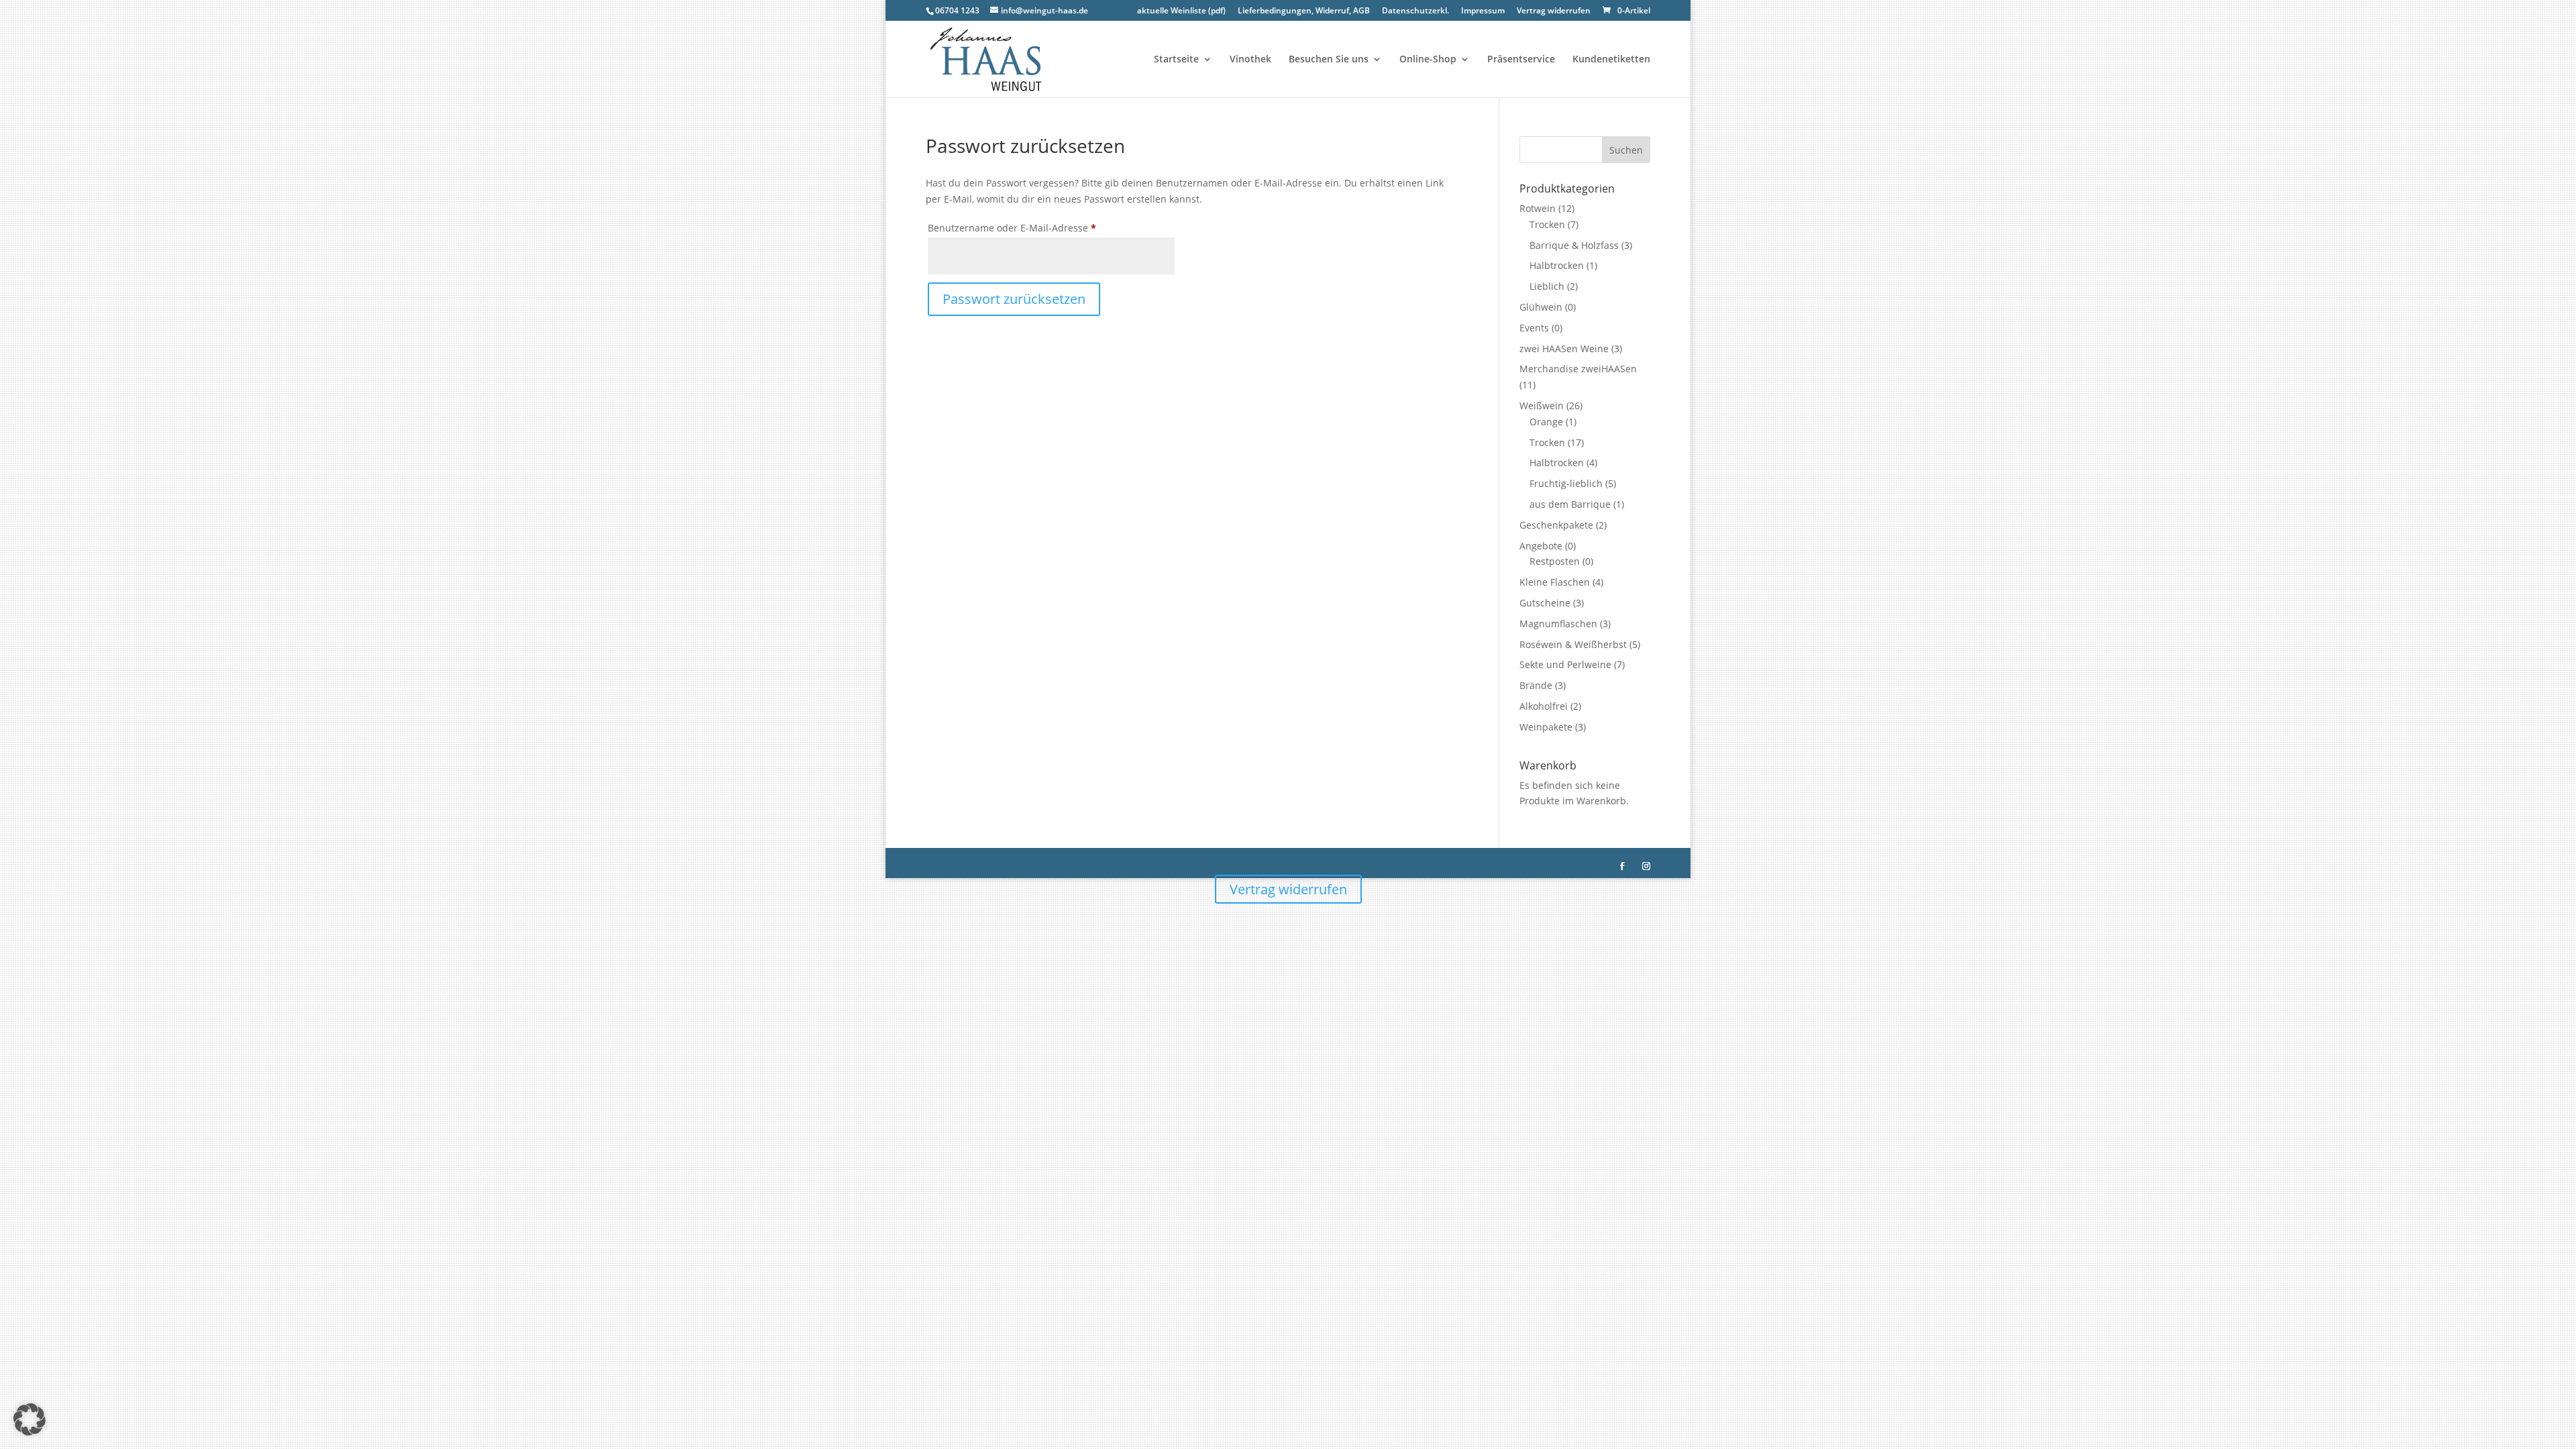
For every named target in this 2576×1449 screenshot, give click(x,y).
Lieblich (1547, 286)
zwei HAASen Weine (1564, 348)
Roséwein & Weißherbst (1573, 644)
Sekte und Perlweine (1565, 664)
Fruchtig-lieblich (1566, 483)
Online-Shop (1428, 60)
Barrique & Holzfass (1574, 245)
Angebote (1541, 546)
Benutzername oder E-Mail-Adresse (1038, 227)
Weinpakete (1546, 727)
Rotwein (1538, 208)
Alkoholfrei (1544, 706)
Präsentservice (1521, 60)
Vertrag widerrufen (1554, 11)
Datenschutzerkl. (1415, 11)
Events (1534, 328)
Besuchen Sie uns (1329, 60)
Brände (1536, 685)
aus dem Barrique (1570, 504)
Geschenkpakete (1556, 525)
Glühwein (1541, 307)
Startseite (1176, 60)
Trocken (1547, 224)
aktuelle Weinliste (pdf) (1181, 11)
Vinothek (1250, 60)
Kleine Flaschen (1555, 582)
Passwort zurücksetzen (1014, 299)
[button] (30, 1419)
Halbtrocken (1557, 265)
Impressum (1483, 11)
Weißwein (1542, 406)
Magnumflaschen (1558, 624)
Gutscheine (1545, 603)
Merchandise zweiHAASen (1578, 369)
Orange (1546, 422)
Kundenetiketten (1611, 60)
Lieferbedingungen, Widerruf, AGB (1304, 11)
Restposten (1555, 561)
